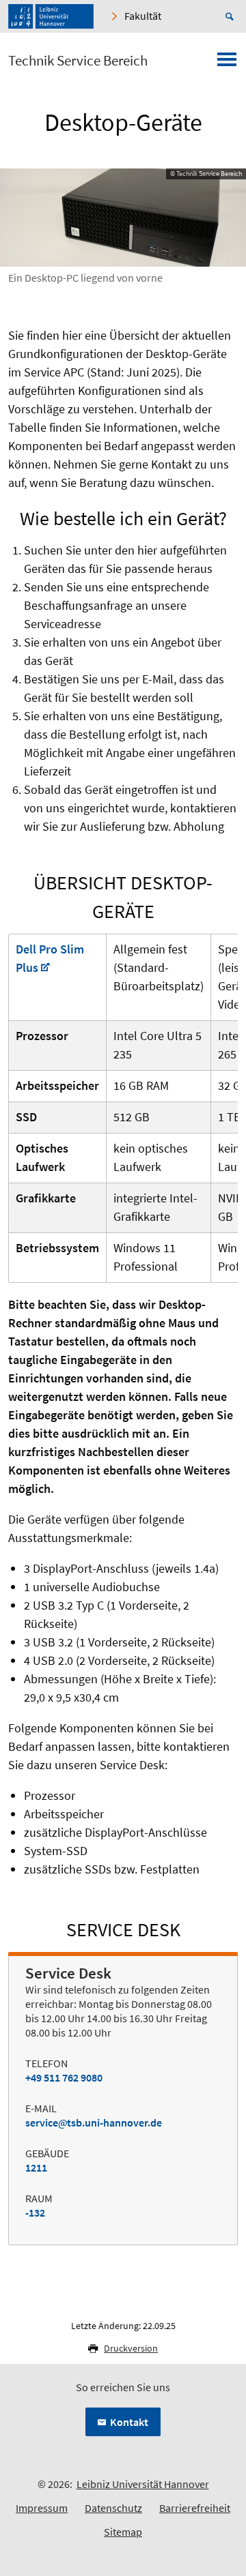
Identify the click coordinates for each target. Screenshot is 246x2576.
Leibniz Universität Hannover (143, 2484)
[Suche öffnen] (232, 16)
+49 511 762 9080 (64, 2077)
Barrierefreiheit (195, 2508)
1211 (36, 2167)
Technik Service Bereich (78, 61)
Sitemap (123, 2532)
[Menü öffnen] (227, 63)
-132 (35, 2212)
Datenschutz (113, 2508)
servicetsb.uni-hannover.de (94, 2122)
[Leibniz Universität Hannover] (51, 16)
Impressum (42, 2508)
